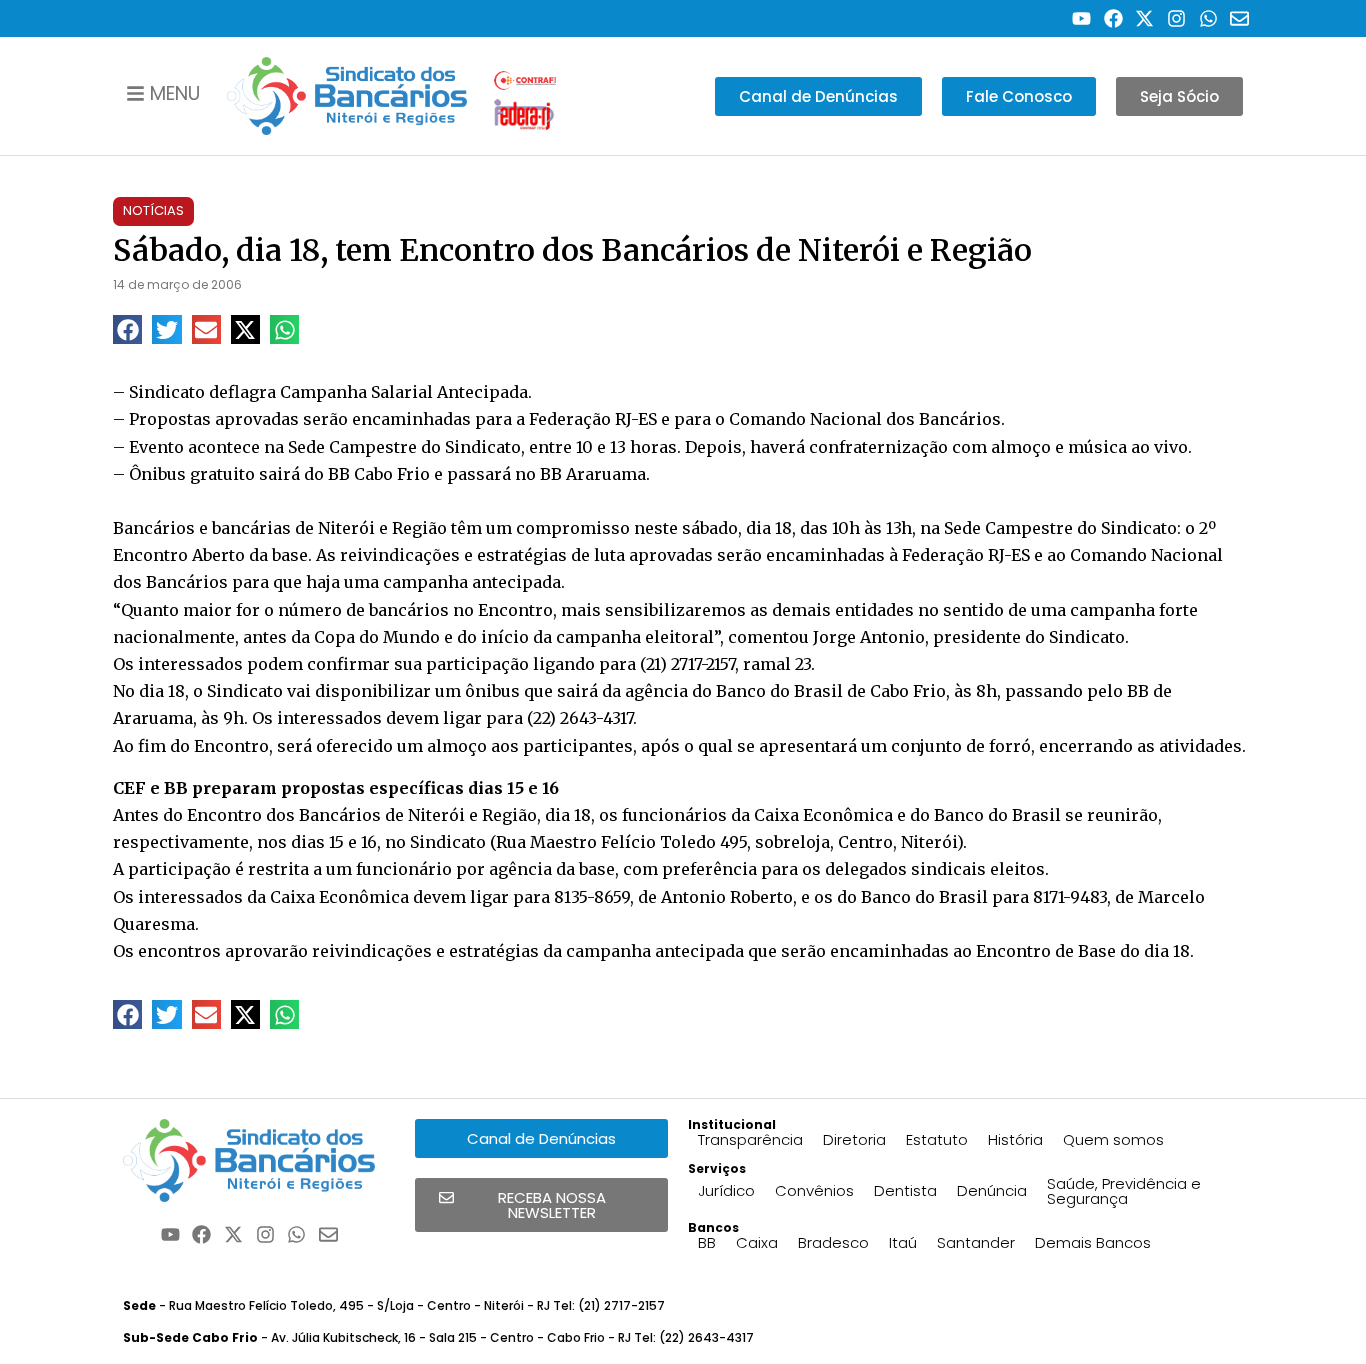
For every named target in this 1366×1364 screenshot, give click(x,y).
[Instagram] (1176, 18)
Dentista (905, 1190)
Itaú (903, 1242)
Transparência (750, 1139)
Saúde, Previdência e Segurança (1124, 1191)
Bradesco (833, 1242)
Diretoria (854, 1139)
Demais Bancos (1093, 1242)
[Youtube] (1081, 18)
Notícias (153, 210)
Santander (976, 1242)
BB (707, 1242)
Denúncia (992, 1190)
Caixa (757, 1242)
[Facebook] (1113, 18)
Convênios (814, 1190)
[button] (127, 329)
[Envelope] (1239, 18)
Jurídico (726, 1190)
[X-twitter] (1145, 18)
